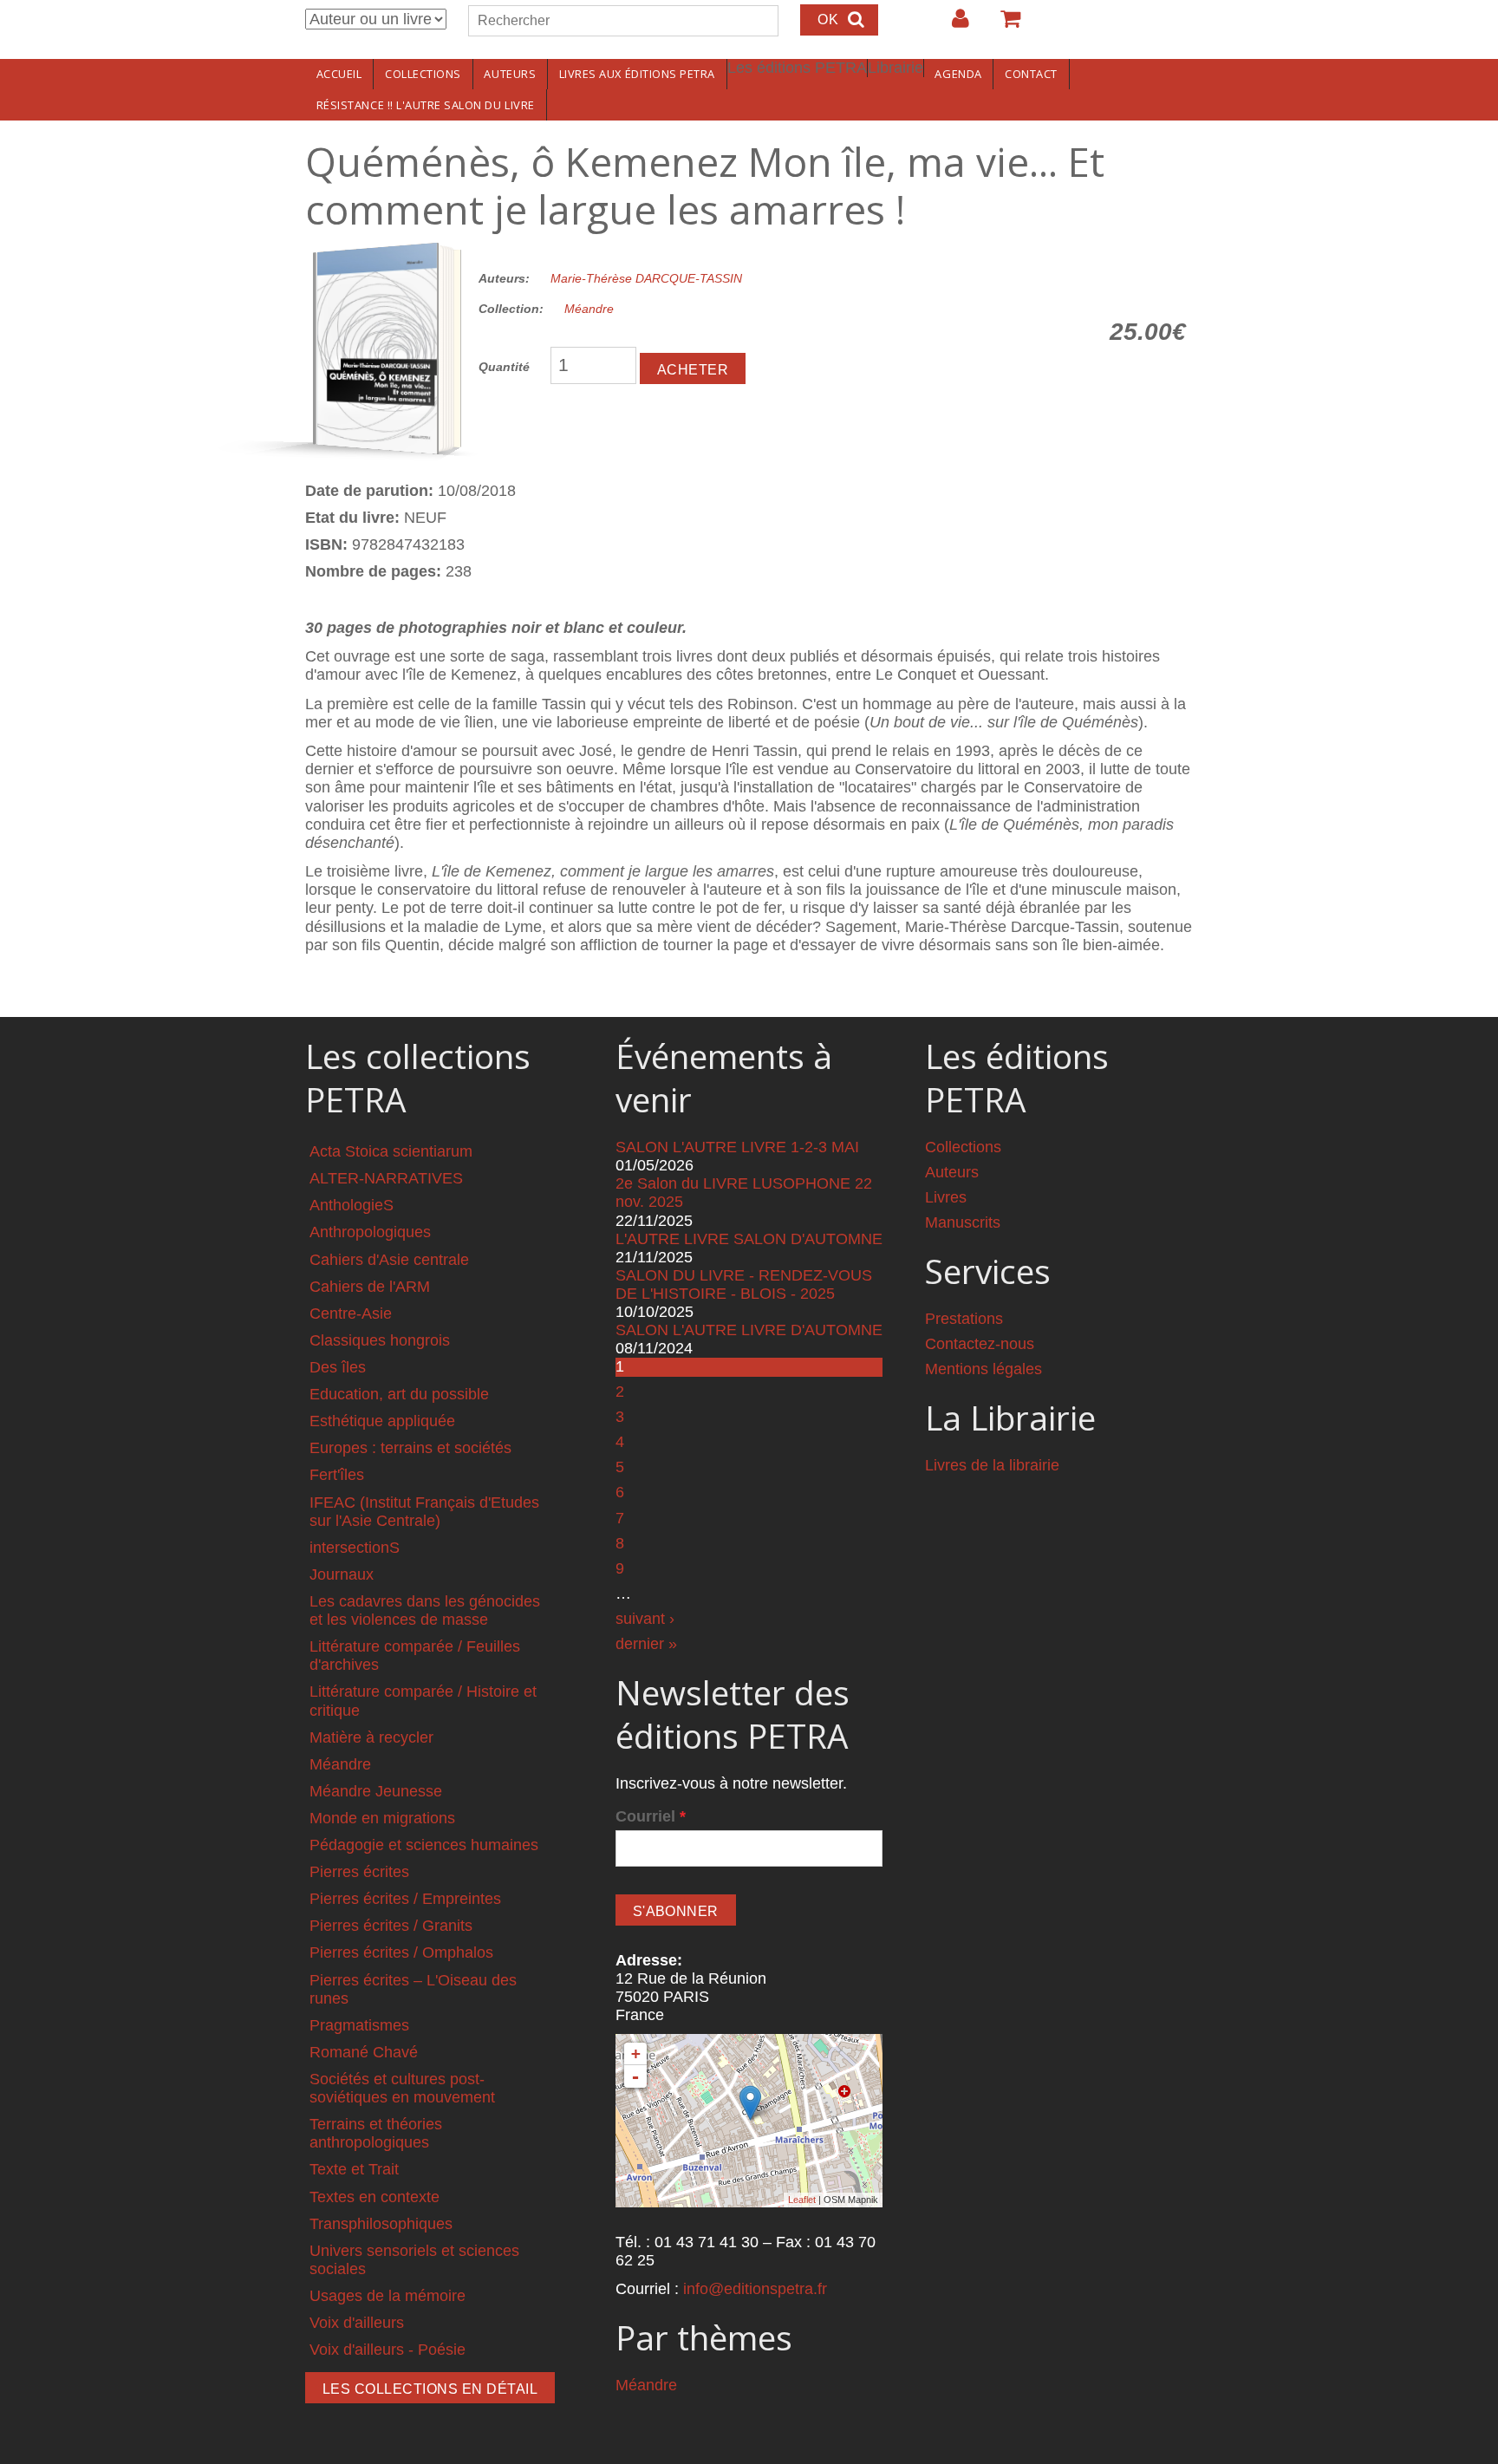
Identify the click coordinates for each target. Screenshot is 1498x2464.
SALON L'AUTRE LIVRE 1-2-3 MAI (737, 1147)
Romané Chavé (364, 2052)
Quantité (504, 367)
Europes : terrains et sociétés (410, 1448)
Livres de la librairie (992, 1465)
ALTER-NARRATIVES (386, 1178)
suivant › (645, 1619)
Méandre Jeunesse (376, 1791)
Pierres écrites (359, 1872)
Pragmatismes (359, 2025)
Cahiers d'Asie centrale (389, 1260)
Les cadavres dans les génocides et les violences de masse (425, 1610)
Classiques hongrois (380, 1340)
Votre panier (1003, 25)
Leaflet (802, 2200)
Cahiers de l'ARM (370, 1287)
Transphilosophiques (381, 2224)
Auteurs (510, 74)
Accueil (339, 74)
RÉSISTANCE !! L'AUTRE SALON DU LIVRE (426, 105)
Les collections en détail (430, 2389)
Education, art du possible (399, 1394)
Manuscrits (963, 1222)
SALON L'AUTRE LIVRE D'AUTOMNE (749, 1330)
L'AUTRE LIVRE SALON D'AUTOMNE (749, 1239)
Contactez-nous (980, 1344)
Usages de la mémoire (388, 2296)
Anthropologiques (370, 1232)
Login (952, 25)
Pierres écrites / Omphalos (401, 1952)
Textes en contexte (374, 2197)
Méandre (589, 309)
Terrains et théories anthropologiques (376, 2133)
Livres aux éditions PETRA (637, 74)
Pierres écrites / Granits (391, 1926)
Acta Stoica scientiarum (391, 1151)
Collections (423, 74)
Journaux (342, 1574)
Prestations (964, 1319)
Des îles (338, 1367)
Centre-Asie (351, 1313)
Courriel (651, 1816)
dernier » (646, 1644)
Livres (946, 1197)
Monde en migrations (382, 1818)
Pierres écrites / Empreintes (405, 1899)
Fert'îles (337, 1475)
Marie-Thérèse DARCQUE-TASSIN (646, 278)
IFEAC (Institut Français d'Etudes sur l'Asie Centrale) (424, 1512)
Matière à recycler (371, 1737)
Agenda (958, 74)
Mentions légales (983, 1369)
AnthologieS (352, 1205)
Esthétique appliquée (382, 1421)
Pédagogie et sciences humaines (424, 1845)
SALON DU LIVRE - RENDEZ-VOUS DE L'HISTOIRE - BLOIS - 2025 (744, 1284)
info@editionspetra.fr (755, 2289)
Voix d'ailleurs (357, 2323)
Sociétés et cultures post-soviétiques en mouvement (402, 2088)
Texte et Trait (354, 2169)
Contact (1031, 74)
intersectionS (355, 1548)
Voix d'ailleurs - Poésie (388, 2350)
